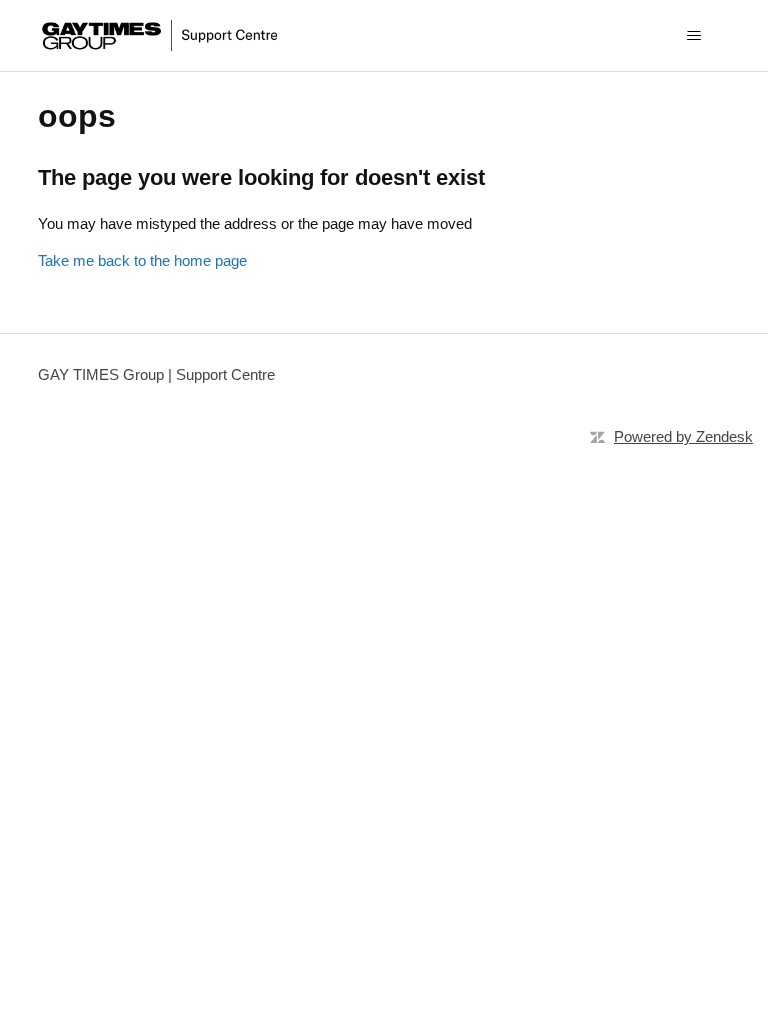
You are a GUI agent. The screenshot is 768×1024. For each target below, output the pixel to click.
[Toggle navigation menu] (694, 36)
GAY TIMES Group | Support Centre (156, 374)
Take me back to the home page (142, 260)
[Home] (161, 35)
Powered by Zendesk (683, 436)
